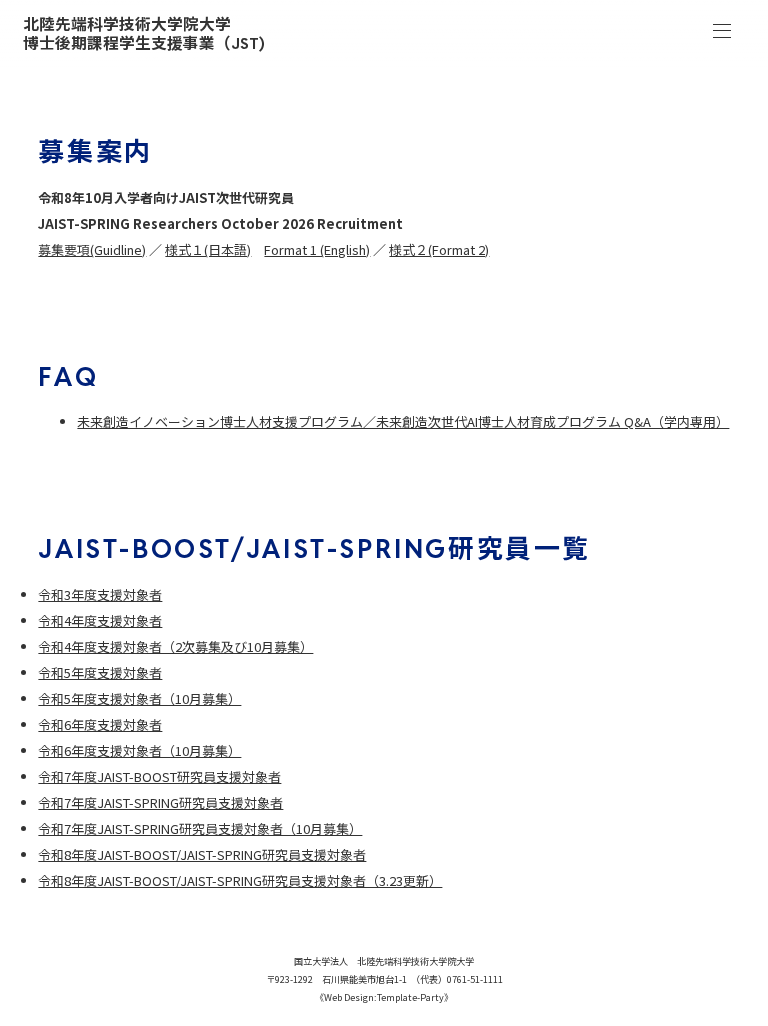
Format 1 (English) (317, 249)
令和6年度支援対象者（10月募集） (139, 750)
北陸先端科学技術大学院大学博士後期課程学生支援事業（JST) (144, 34)
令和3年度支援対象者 (100, 594)
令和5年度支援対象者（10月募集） (139, 698)
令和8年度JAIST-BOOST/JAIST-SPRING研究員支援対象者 (202, 854)
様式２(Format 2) (439, 249)
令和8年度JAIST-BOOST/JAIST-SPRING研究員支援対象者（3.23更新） (240, 880)
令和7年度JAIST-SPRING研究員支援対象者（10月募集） (200, 828)
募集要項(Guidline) (92, 249)
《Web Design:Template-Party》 (384, 997)
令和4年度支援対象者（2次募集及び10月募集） (175, 646)
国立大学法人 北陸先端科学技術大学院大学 (384, 961)
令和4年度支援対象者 (100, 620)
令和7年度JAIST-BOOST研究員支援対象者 (159, 776)
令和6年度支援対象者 (100, 724)
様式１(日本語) (208, 249)
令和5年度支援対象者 (100, 672)
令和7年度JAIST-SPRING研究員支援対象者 (160, 802)
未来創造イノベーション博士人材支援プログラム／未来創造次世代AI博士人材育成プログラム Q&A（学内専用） (403, 421)
